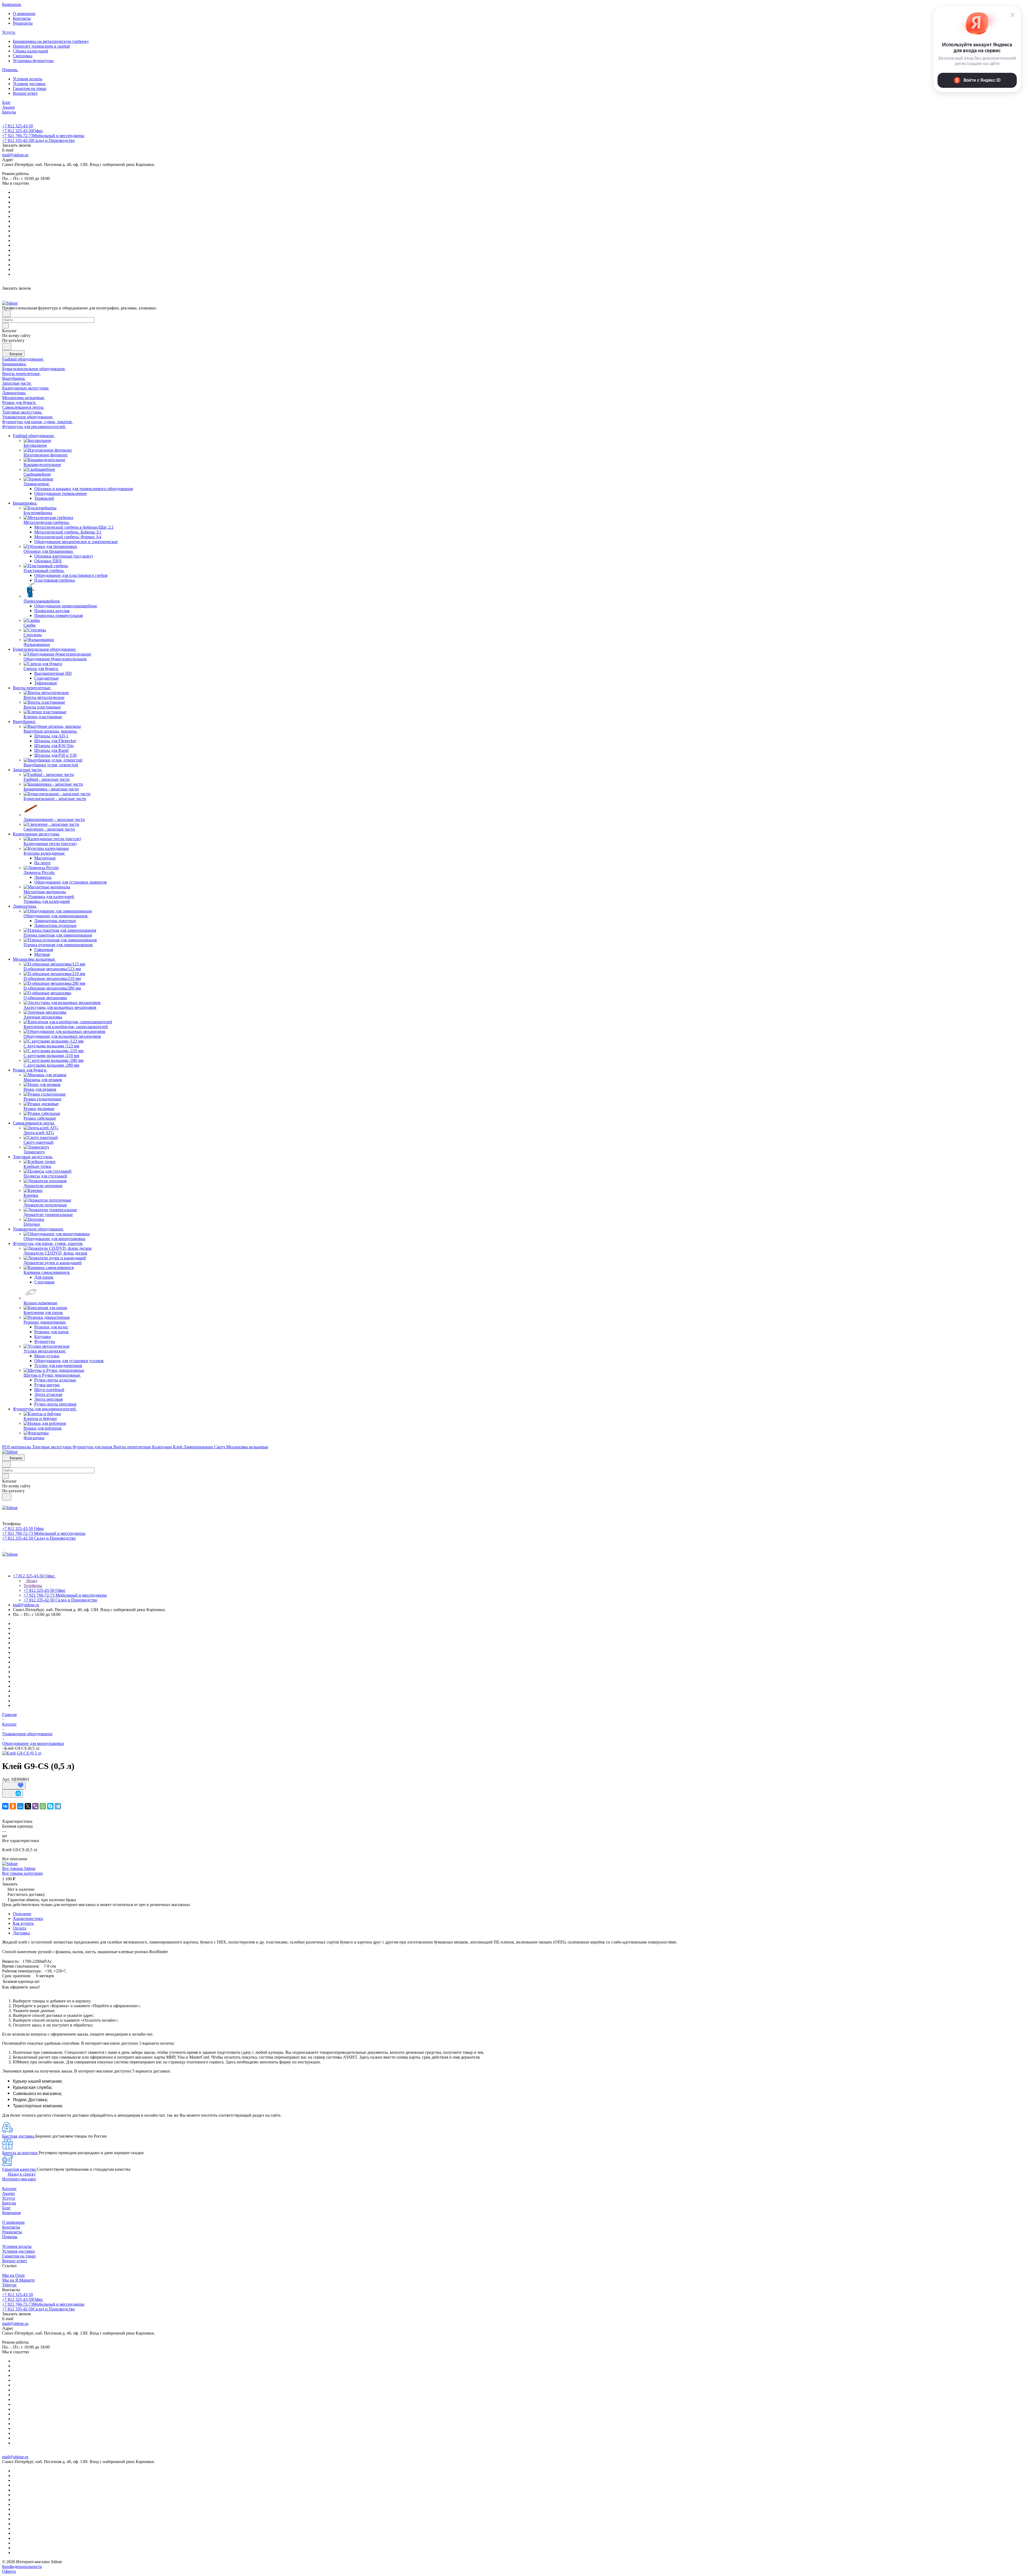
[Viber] (35, 1806)
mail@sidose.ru (15, 155)
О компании (24, 14)
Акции (8, 2193)
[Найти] (7, 346)
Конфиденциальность (22, 2566)
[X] (28, 1806)
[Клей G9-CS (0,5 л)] (22, 1753)
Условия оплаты (28, 79)
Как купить (23, 1923)
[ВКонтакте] (5, 1806)
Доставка (21, 1933)
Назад (31, 1581)
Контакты (22, 18)
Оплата (20, 1928)
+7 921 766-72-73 (43, 136)
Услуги (9, 2198)
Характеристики (28, 1918)
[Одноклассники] (13, 1806)
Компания (11, 2213)
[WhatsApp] (43, 1806)
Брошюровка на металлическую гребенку (51, 41)
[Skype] (50, 1806)
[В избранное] (14, 1786)
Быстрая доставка (19, 2136)
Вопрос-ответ (25, 93)
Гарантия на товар (30, 88)
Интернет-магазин (19, 2179)
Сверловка (23, 56)
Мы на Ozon (13, 2275)
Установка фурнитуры (33, 61)
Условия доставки (29, 84)
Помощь (10, 2237)
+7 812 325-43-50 (18, 126)
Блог (6, 2208)
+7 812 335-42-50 (38, 140)
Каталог (10, 2189)
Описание (22, 1914)
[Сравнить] (13, 1793)
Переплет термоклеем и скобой (41, 46)
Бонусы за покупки (20, 2153)
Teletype (9, 2285)
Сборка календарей (31, 51)
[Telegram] (58, 1806)
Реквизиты (23, 23)
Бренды (9, 2203)
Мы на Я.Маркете (18, 2280)
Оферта (9, 2571)
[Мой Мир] (20, 1806)
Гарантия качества (19, 2169)
